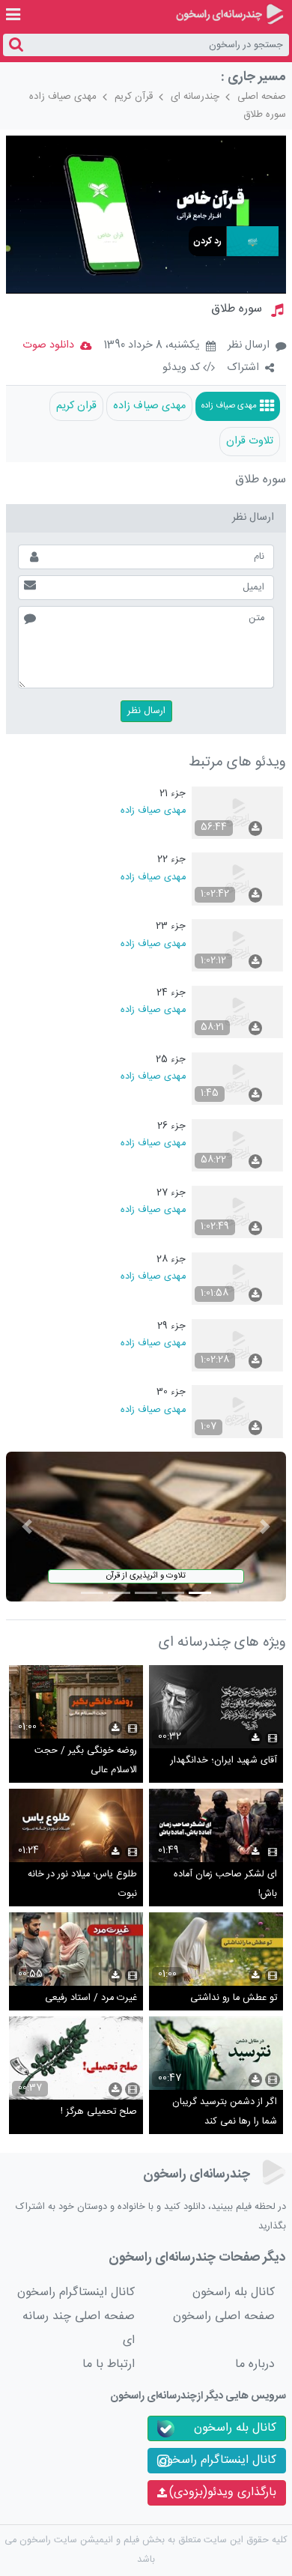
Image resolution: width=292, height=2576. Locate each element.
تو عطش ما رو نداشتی (234, 1998)
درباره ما (255, 2364)
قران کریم (76, 406)
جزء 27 (171, 1193)
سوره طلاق (265, 115)
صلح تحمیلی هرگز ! (99, 2112)
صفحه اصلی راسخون (224, 2316)
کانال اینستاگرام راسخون (76, 2292)
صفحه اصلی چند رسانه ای (79, 2328)
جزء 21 (173, 794)
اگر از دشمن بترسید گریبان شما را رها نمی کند (225, 2112)
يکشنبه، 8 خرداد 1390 (152, 346)
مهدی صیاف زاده (63, 97)
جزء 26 (171, 1126)
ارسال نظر (249, 345)
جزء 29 (171, 1326)
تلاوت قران (250, 441)
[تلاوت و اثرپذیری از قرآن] (146, 1527)
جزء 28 (171, 1260)
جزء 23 (171, 926)
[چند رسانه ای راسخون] (229, 14)
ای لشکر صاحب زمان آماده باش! (225, 1884)
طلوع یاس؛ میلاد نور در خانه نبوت (82, 1884)
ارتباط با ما (109, 2364)
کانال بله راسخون (234, 2292)
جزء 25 (171, 1060)
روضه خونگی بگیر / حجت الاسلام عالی (86, 1761)
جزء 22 (171, 860)
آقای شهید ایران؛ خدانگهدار (224, 1761)
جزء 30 (171, 1392)
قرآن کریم (134, 97)
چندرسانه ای (195, 97)
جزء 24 (171, 993)
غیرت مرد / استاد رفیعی (91, 1998)
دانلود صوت (48, 345)
